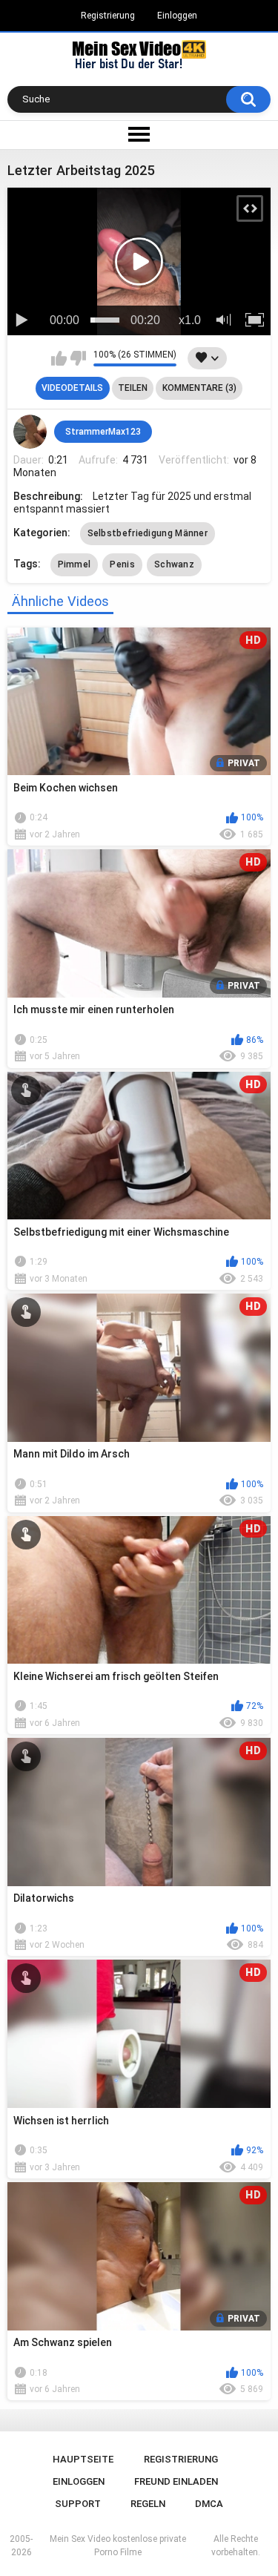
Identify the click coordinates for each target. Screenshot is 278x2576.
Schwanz (174, 564)
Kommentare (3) (199, 388)
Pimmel (75, 564)
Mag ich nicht (78, 358)
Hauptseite (83, 2459)
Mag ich (59, 358)
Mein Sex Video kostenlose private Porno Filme (118, 2546)
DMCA (209, 2504)
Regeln (148, 2504)
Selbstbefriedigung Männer (148, 533)
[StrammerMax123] (30, 432)
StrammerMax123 (103, 432)
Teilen (133, 388)
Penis (122, 564)
